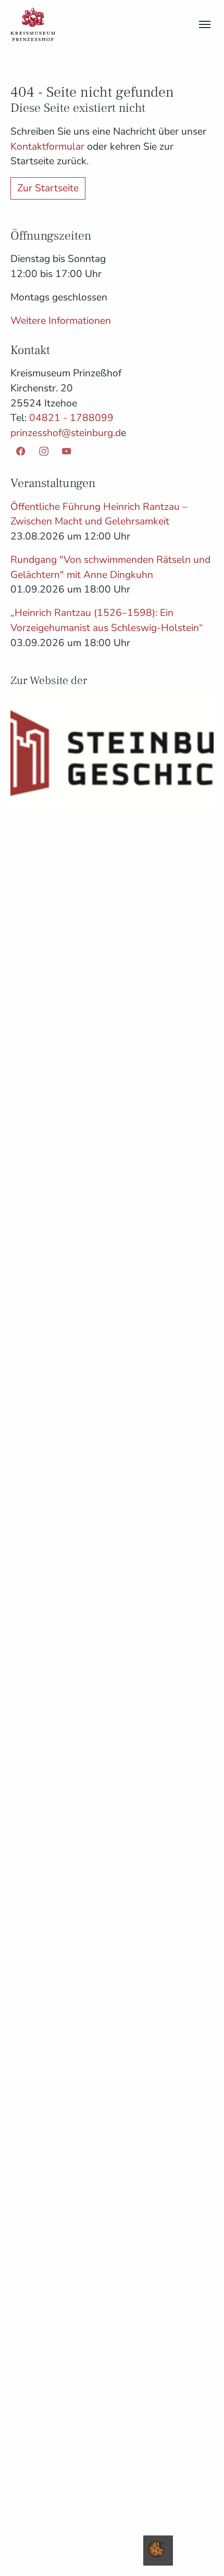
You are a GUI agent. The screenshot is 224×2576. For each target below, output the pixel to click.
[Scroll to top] (198, 2551)
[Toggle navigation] (205, 24)
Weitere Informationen (61, 321)
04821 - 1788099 (71, 418)
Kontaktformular (49, 147)
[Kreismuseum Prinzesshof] (33, 24)
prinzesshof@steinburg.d (66, 433)
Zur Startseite (48, 188)
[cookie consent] (156, 2549)
